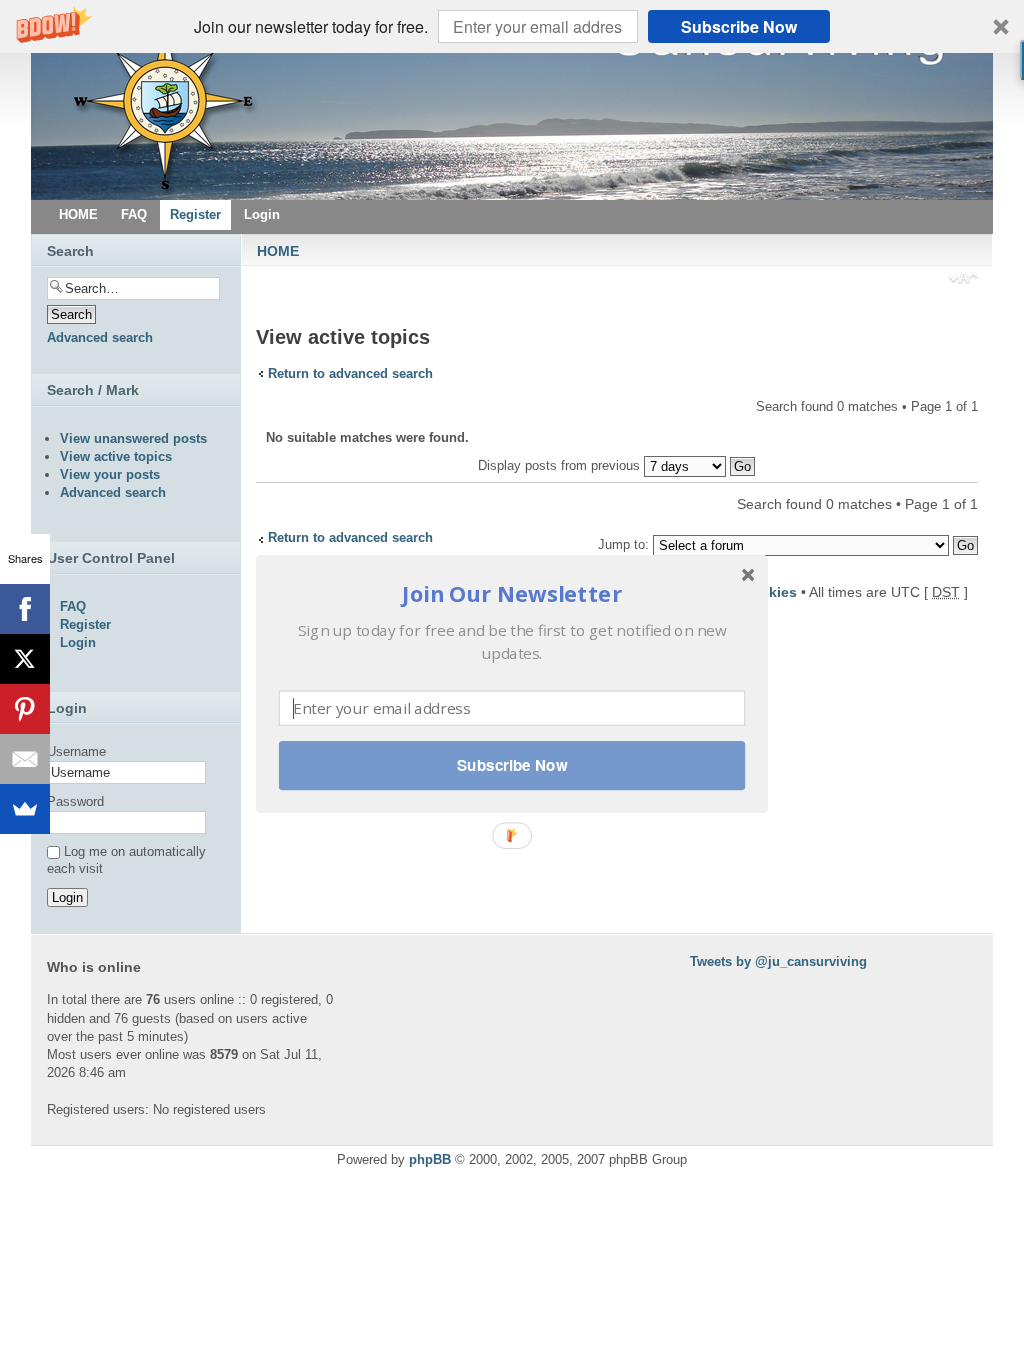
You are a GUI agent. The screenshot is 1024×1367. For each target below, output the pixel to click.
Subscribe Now (512, 765)
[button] (512, 592)
